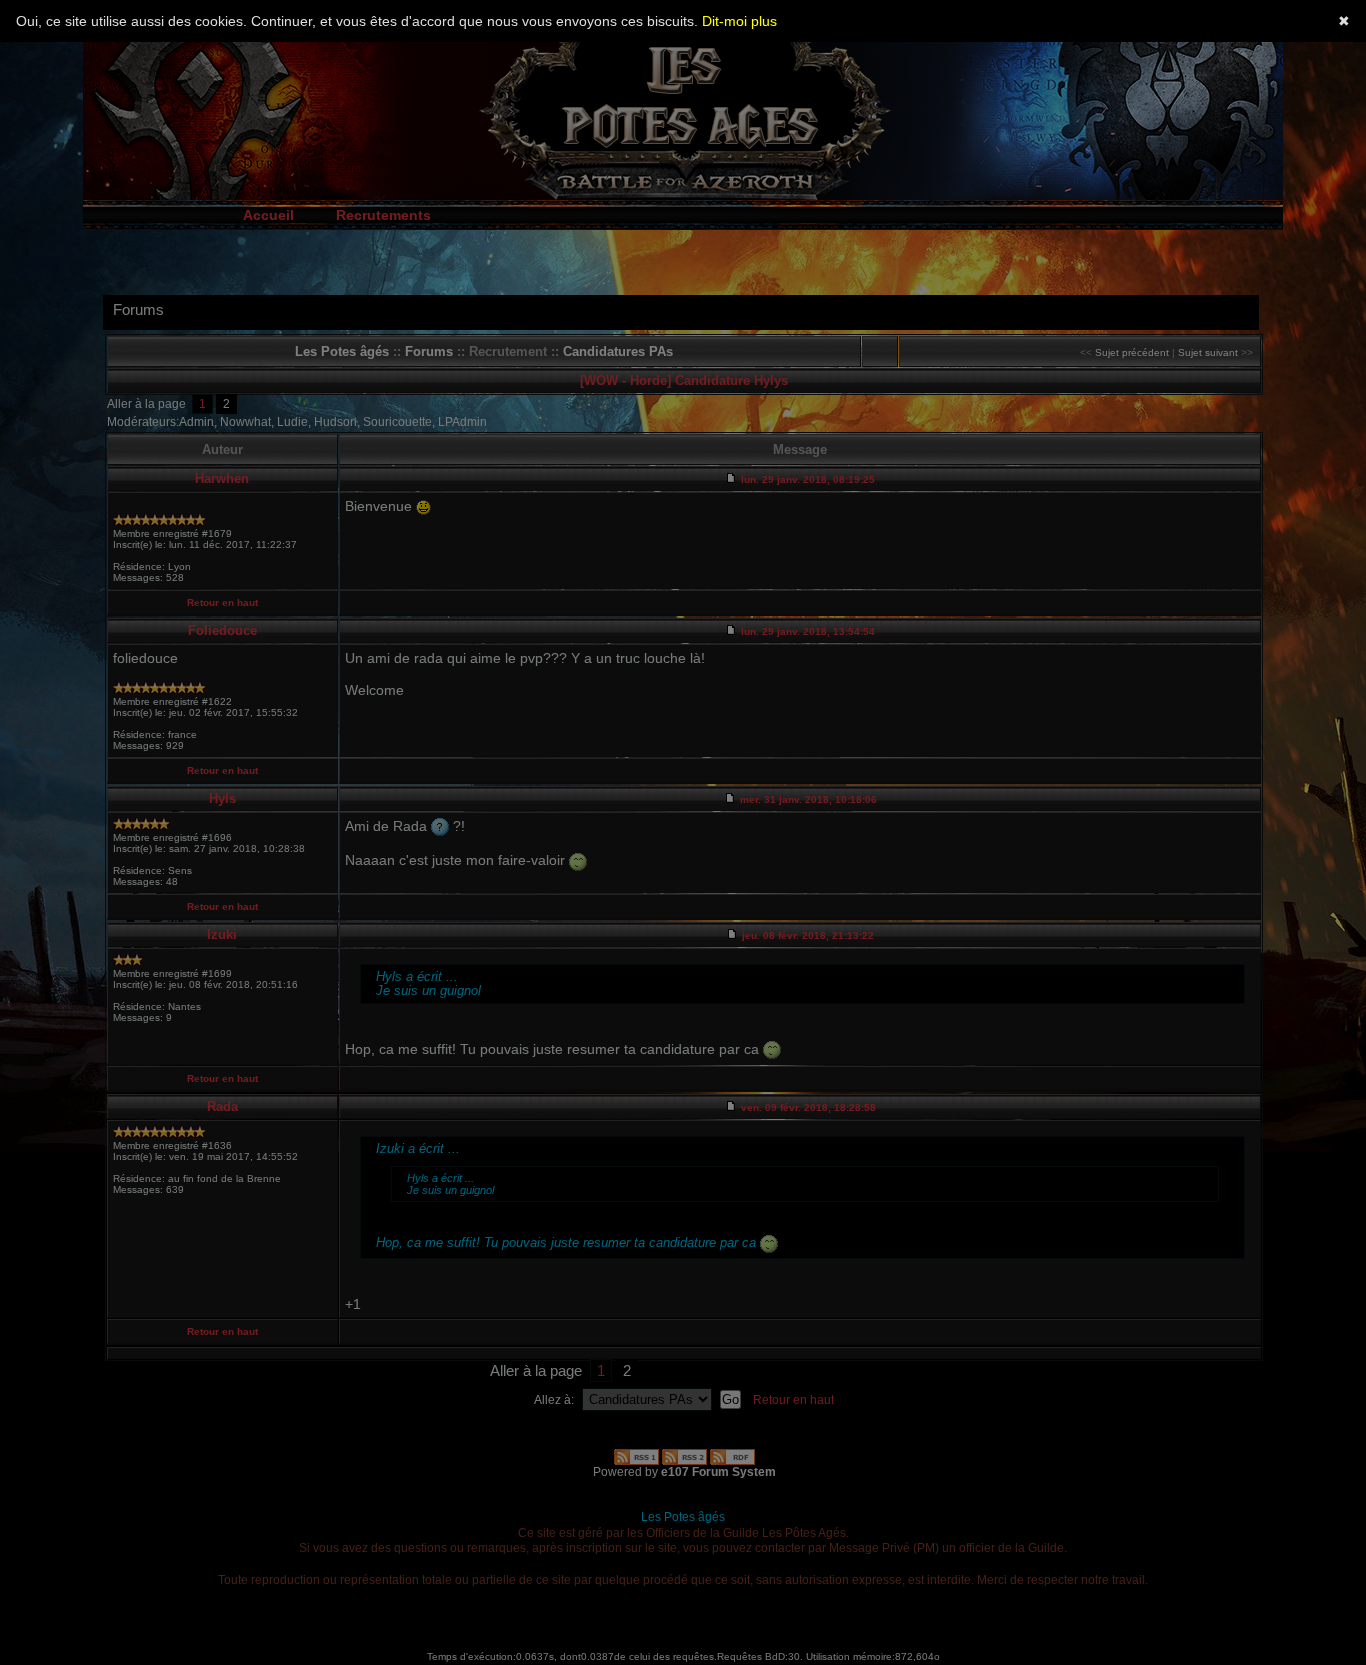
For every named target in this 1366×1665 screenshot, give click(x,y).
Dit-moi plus (739, 21)
